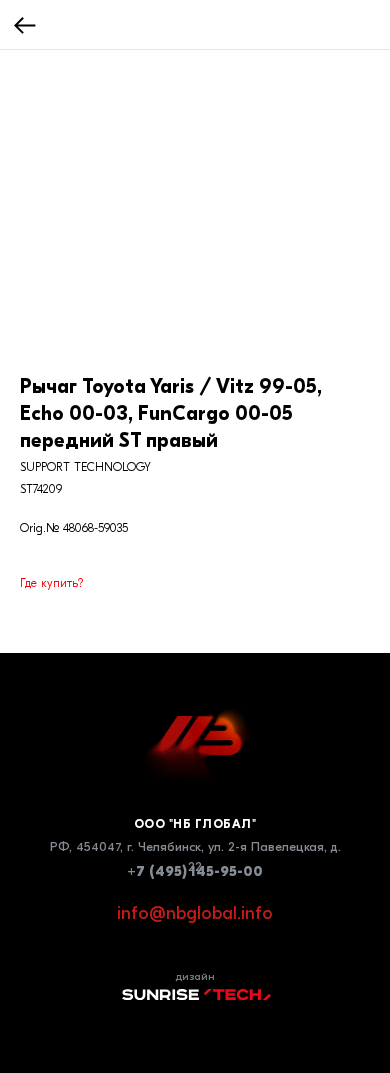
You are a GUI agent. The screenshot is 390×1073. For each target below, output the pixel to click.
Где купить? (51, 583)
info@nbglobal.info (195, 913)
